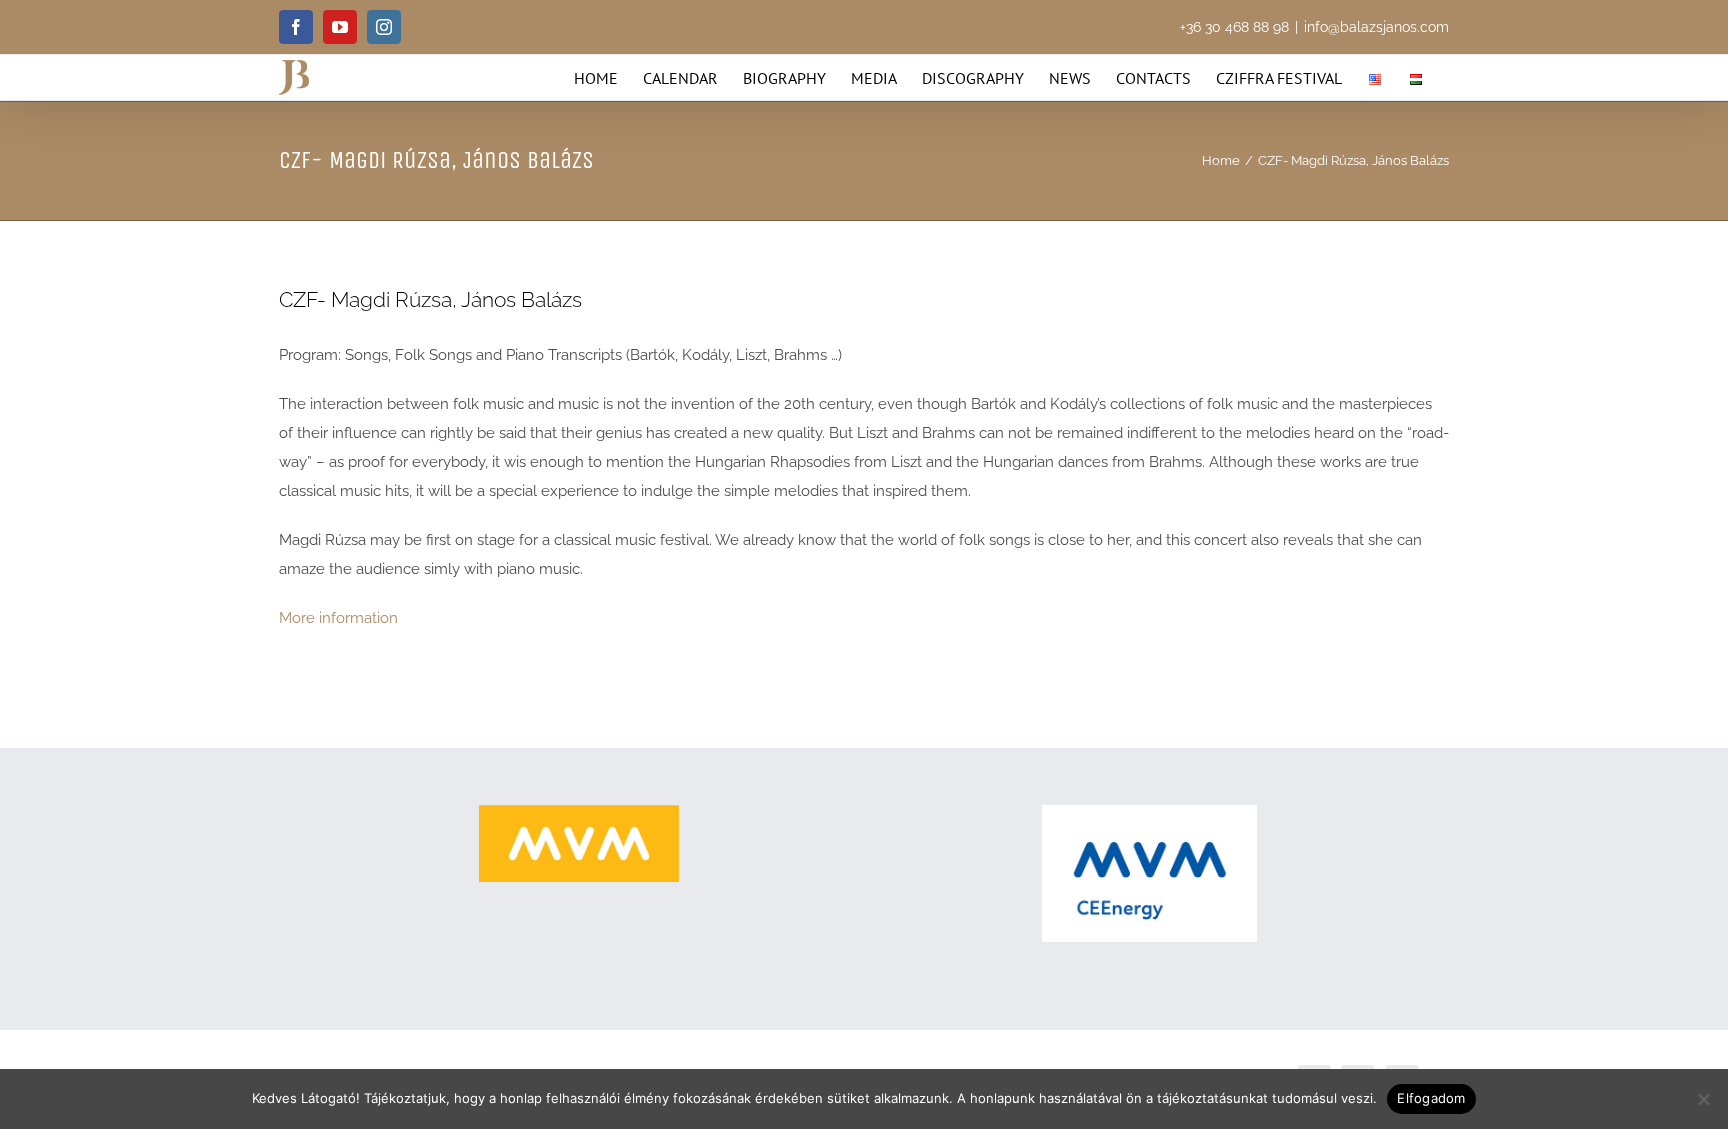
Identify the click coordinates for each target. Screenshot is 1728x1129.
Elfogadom (1431, 1098)
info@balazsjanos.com (1376, 27)
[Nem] (1703, 1099)
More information (338, 618)
